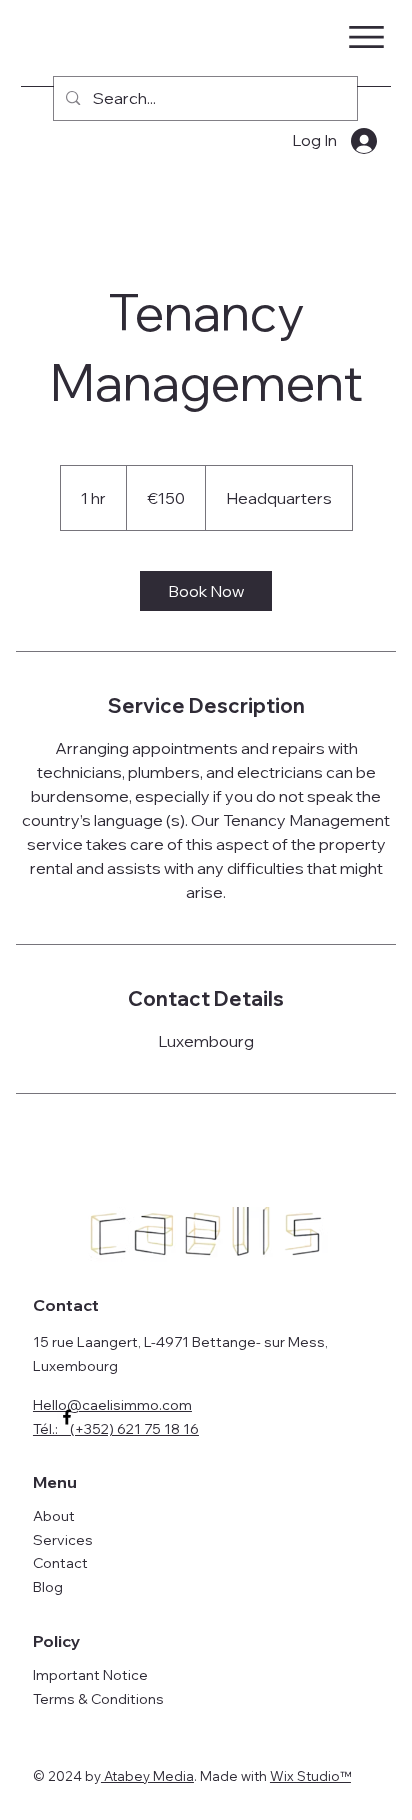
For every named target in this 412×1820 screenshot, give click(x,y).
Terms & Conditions (98, 1699)
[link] (206, 591)
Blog (48, 1587)
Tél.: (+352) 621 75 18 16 (116, 1429)
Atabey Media (147, 1776)
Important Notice (90, 1675)
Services (63, 1540)
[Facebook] (67, 1417)
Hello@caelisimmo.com (112, 1405)
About (54, 1516)
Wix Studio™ (310, 1776)
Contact (60, 1563)
